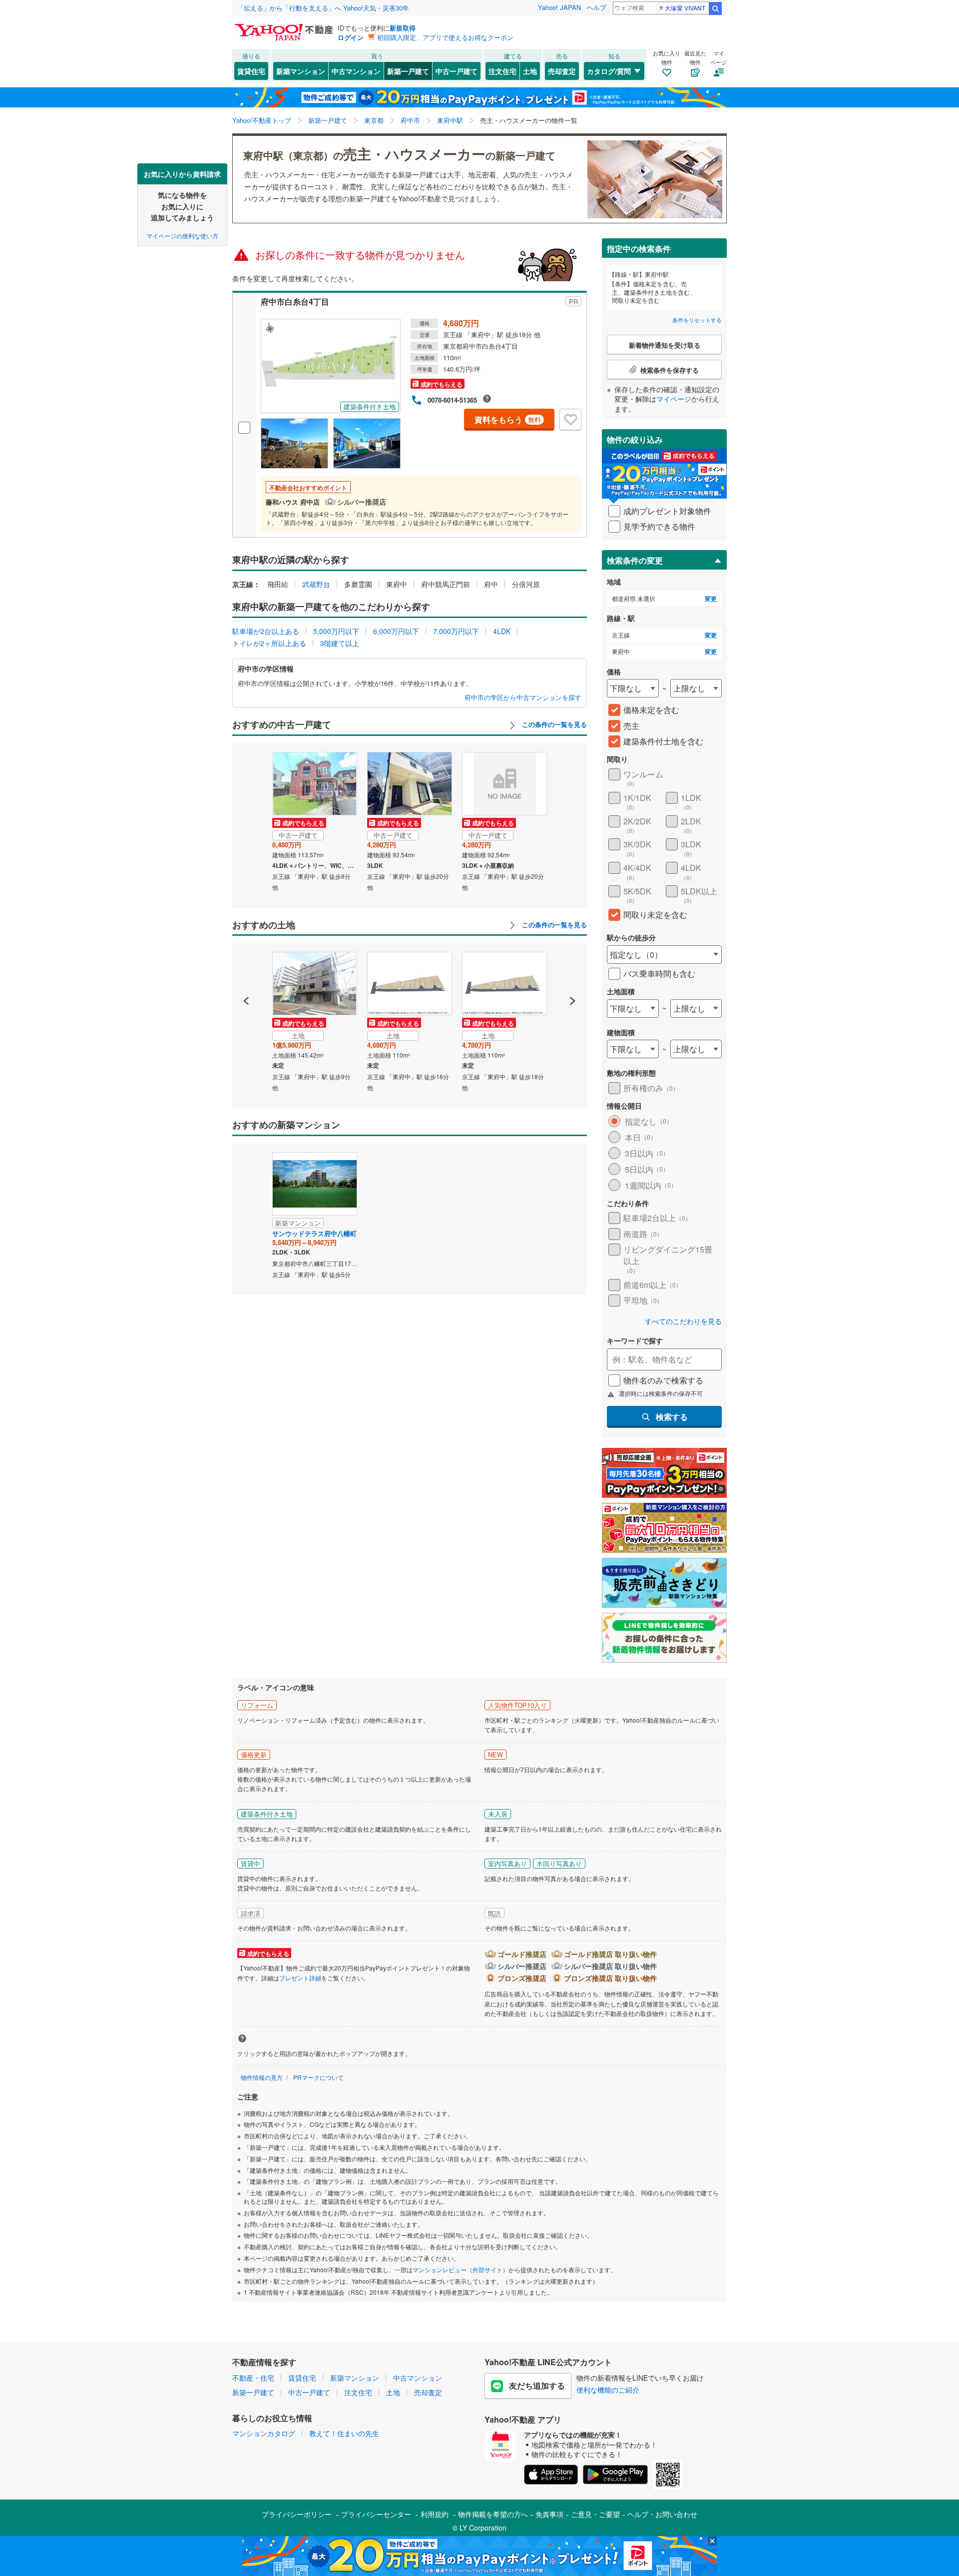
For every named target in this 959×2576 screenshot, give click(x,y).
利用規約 (435, 2514)
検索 (715, 8)
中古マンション (356, 71)
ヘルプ (597, 7)
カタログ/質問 (609, 71)
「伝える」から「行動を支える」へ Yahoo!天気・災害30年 (323, 8)
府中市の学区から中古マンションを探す (523, 697)
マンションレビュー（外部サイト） (461, 2269)
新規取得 (403, 28)
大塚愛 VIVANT (685, 8)
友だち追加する (537, 2385)
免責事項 (549, 2514)
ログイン (351, 37)
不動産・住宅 (253, 2378)
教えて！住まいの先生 (344, 2433)
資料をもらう (508, 419)
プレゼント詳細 (300, 1978)
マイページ (674, 399)
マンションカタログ (264, 2433)
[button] (246, 967)
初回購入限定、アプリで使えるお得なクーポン (445, 37)
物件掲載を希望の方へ (493, 2514)
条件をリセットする (697, 320)
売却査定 (562, 71)
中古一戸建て (457, 71)
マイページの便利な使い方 (182, 235)
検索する (672, 1417)
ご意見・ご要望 (595, 2514)
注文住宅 (502, 71)
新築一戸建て (408, 71)
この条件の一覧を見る (553, 724)
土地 (530, 71)
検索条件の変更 (635, 560)
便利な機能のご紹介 (608, 2390)
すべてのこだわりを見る (683, 1321)
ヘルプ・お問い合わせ (662, 2514)
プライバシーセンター (376, 2514)
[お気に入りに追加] (570, 420)
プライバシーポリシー (297, 2514)
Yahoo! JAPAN (559, 7)
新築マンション (301, 71)
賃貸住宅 (251, 71)
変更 (711, 599)
